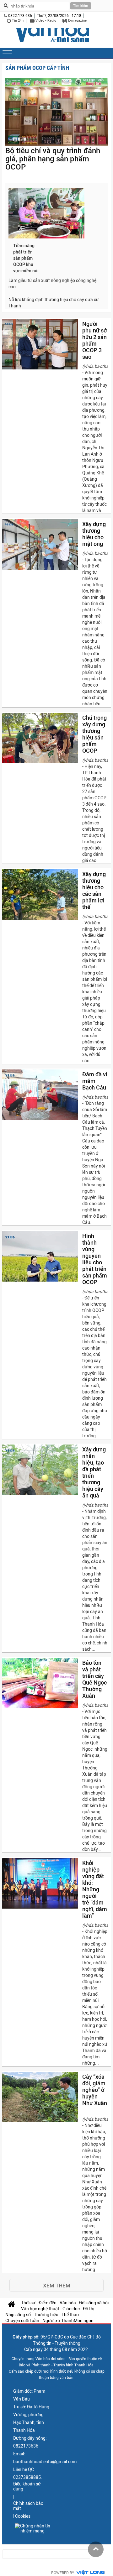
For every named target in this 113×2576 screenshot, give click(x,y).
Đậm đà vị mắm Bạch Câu (95, 1081)
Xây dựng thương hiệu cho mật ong (94, 534)
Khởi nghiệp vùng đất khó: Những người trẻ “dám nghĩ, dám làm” (95, 1889)
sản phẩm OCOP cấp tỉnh (37, 68)
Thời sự (28, 2303)
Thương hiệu (46, 2315)
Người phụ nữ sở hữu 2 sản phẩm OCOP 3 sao (94, 340)
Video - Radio (45, 21)
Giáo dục (71, 2309)
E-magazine (77, 21)
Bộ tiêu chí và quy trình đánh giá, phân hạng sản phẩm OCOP (53, 159)
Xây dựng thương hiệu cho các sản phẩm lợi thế (94, 891)
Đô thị (89, 2309)
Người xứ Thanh (58, 2321)
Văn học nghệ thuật (40, 2309)
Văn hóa (68, 2303)
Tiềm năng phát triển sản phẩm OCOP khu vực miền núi (26, 258)
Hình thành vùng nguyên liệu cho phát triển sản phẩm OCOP (95, 1259)
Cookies (23, 2516)
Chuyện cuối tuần (22, 2321)
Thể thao (70, 2315)
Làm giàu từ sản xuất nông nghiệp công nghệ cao (52, 284)
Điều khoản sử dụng (27, 2486)
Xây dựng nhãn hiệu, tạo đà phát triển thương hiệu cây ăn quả (94, 1472)
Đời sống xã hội (94, 2303)
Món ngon (84, 2321)
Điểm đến (48, 2303)
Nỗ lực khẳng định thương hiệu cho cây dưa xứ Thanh (54, 303)
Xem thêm (57, 2286)
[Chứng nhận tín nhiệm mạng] (32, 2528)
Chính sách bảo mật (28, 2506)
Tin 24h (17, 21)
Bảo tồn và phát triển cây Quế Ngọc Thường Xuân (94, 1679)
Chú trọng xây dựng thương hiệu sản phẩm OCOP (94, 734)
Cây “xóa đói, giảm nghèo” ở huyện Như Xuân (95, 2090)
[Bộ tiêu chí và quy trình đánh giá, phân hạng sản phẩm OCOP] (56, 112)
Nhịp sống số (18, 2315)
